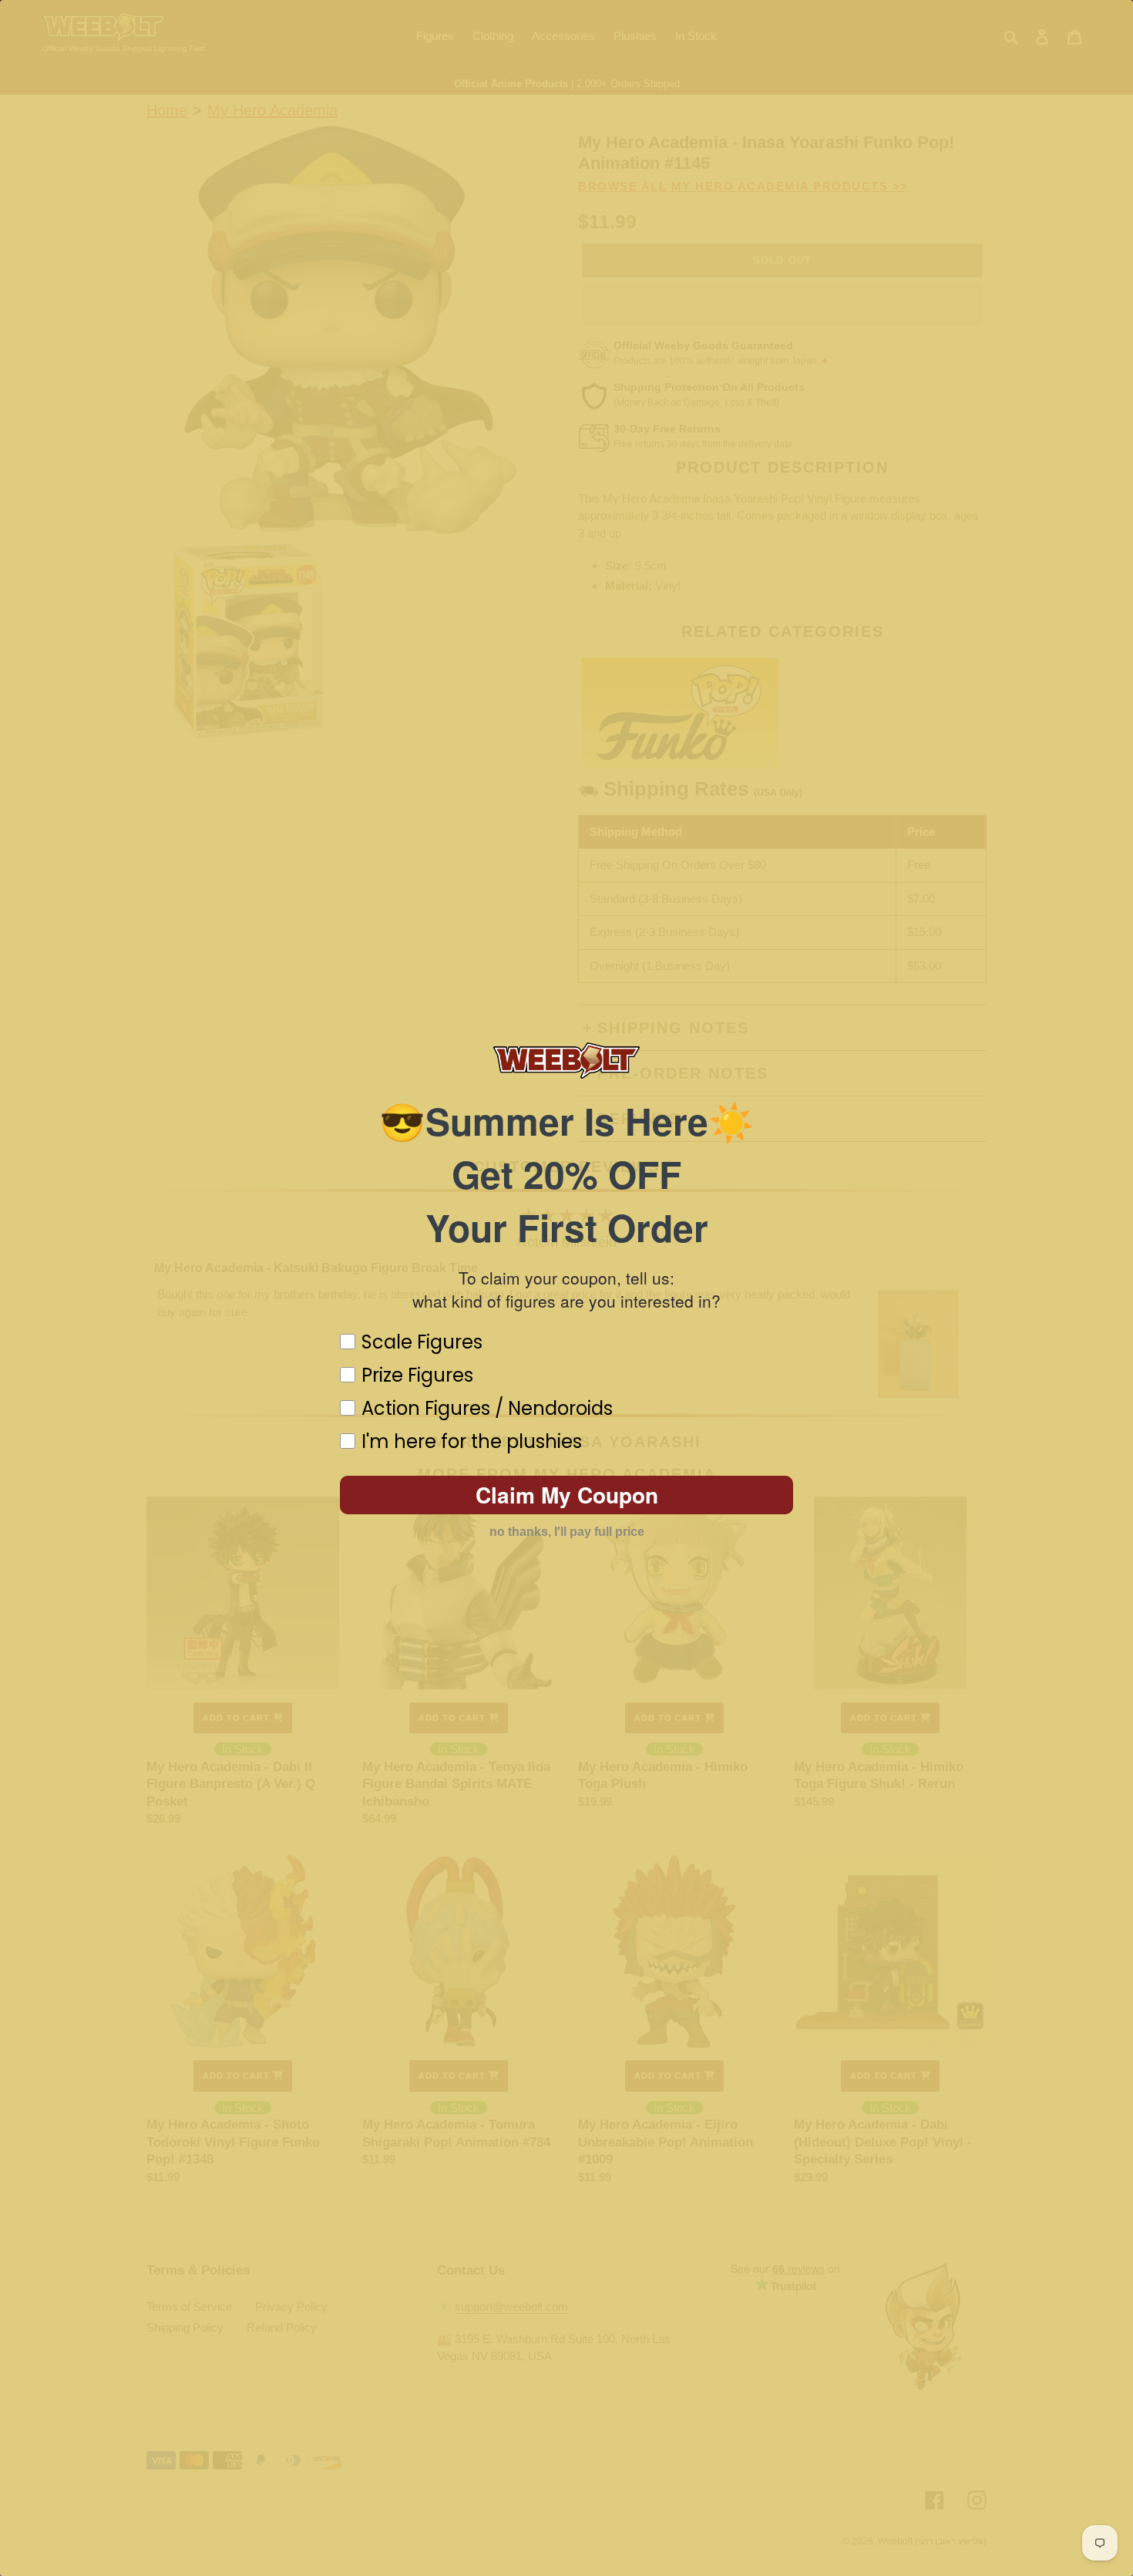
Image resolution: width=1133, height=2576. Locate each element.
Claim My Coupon (567, 1495)
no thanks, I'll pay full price (567, 1532)
